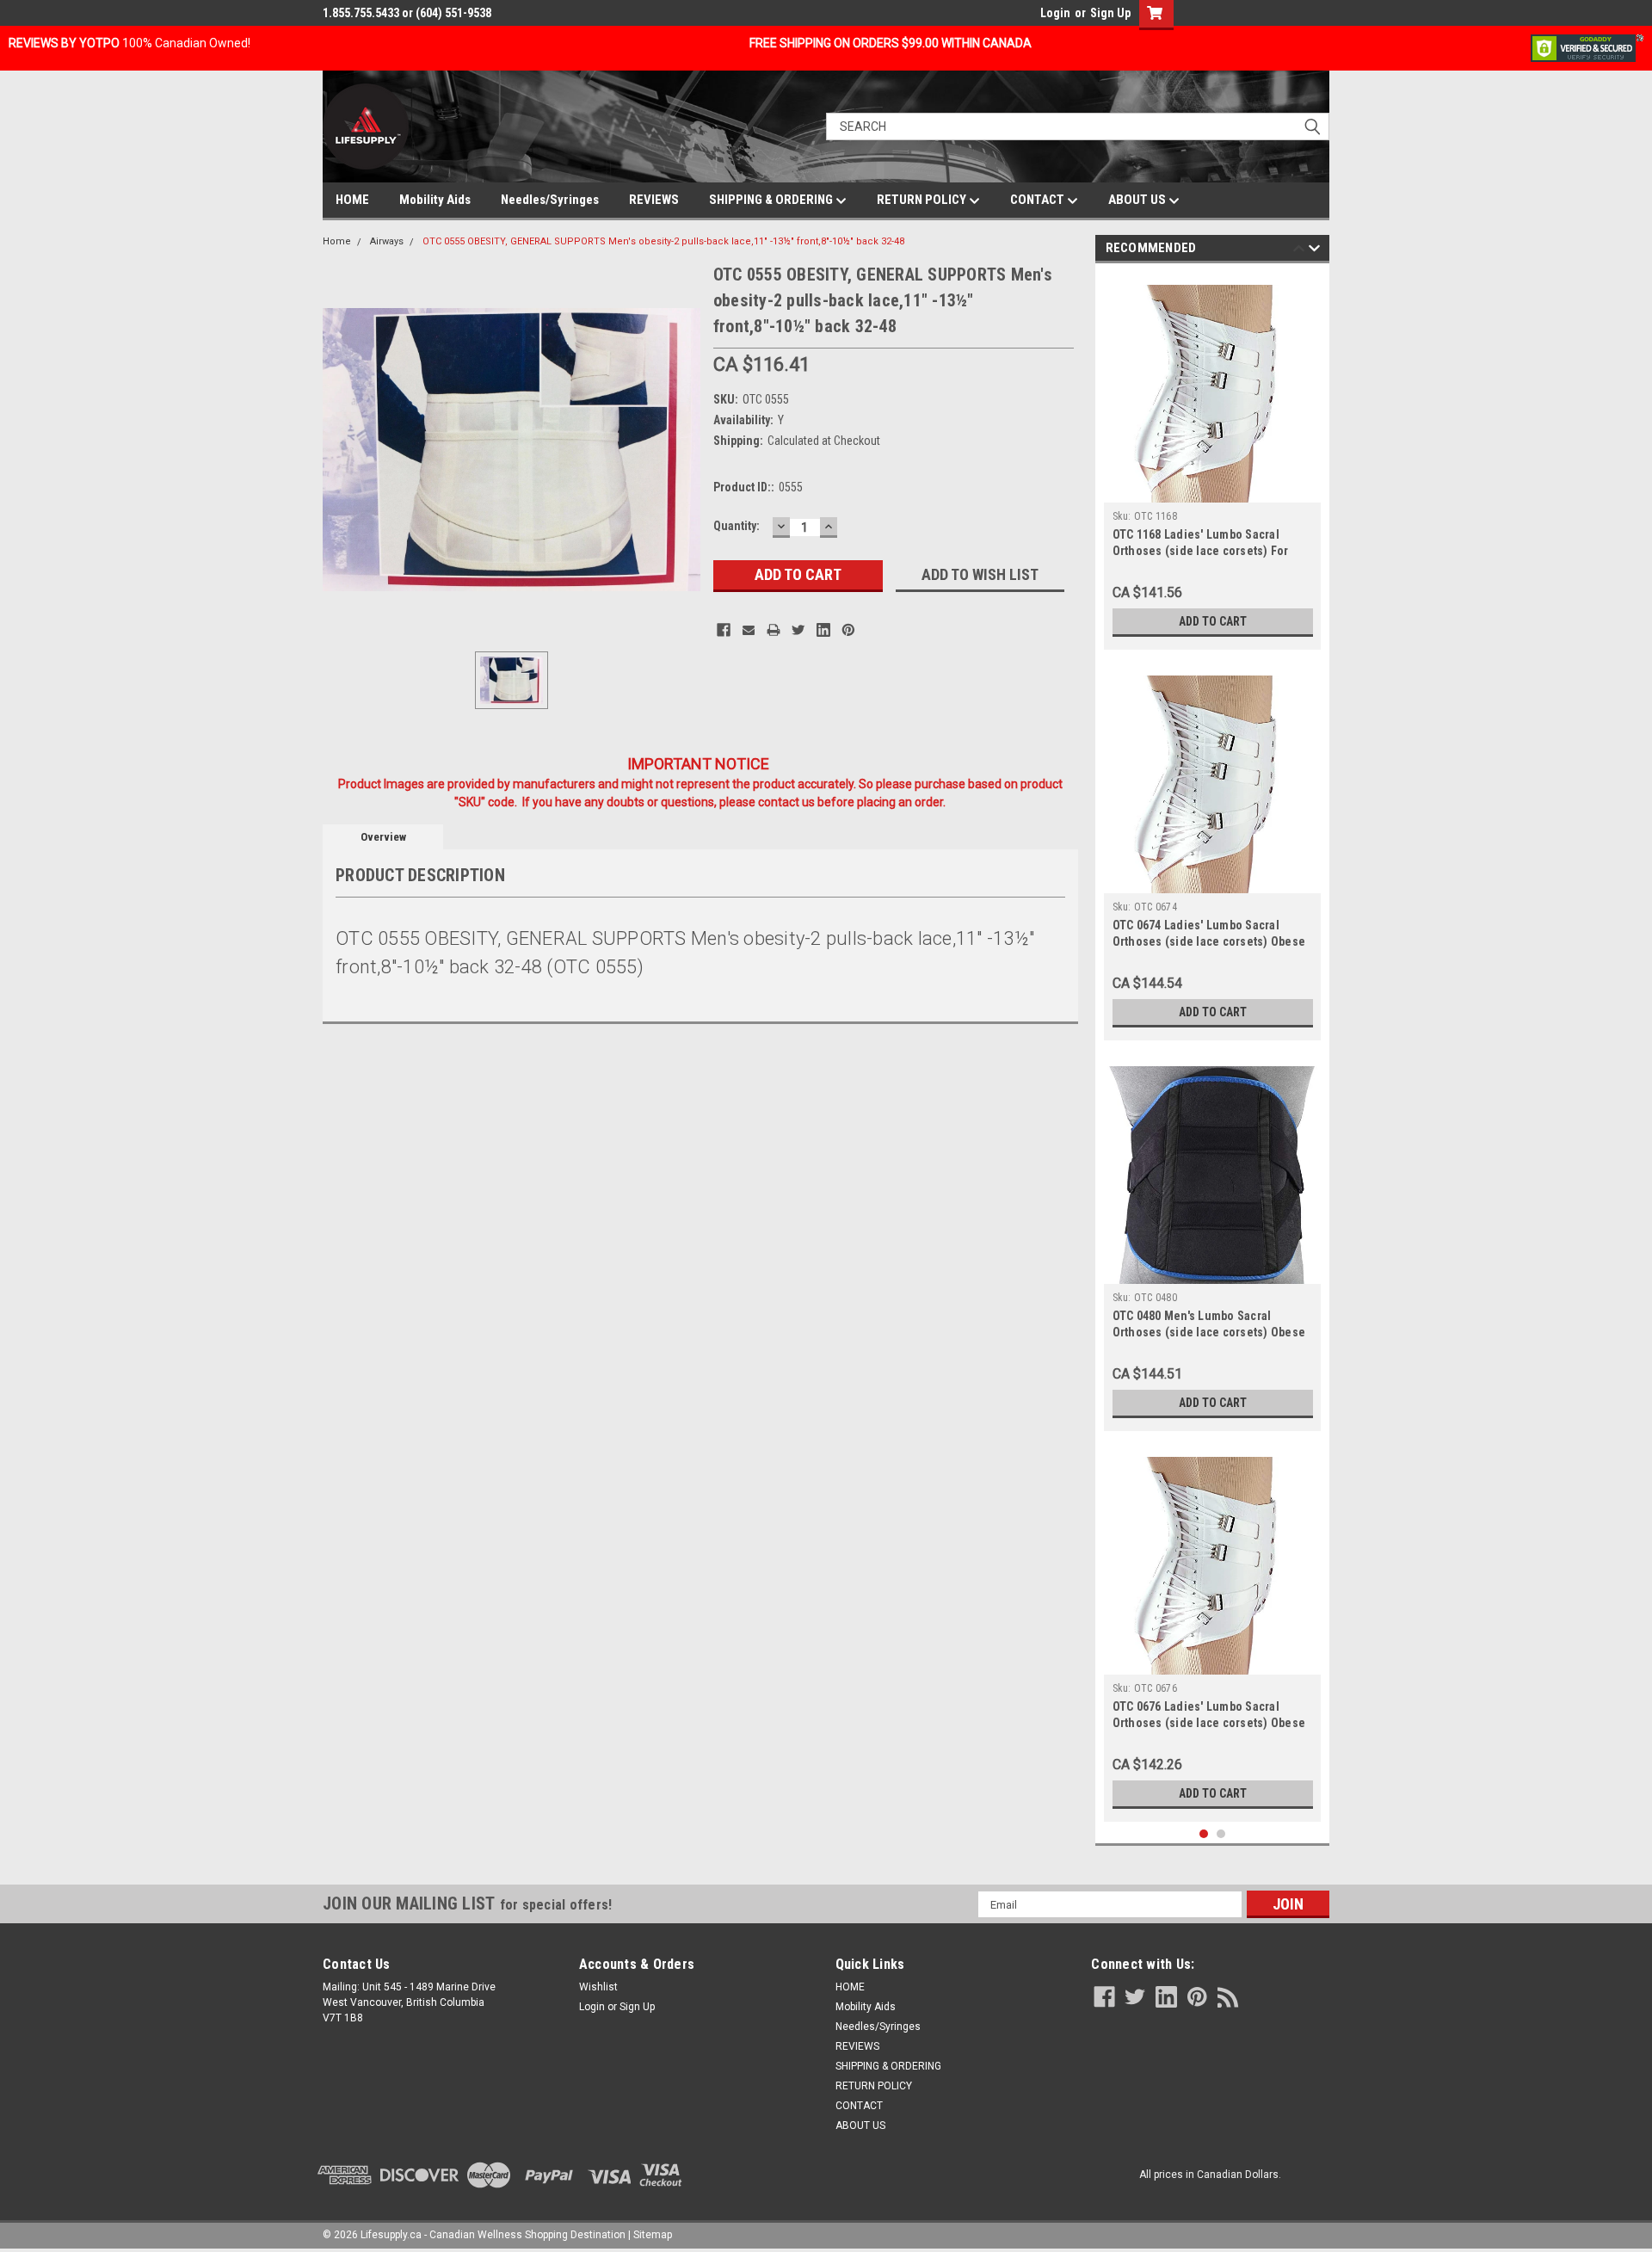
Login (1055, 13)
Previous (1299, 251)
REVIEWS (654, 200)
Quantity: (737, 526)
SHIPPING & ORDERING (772, 200)
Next (1314, 251)
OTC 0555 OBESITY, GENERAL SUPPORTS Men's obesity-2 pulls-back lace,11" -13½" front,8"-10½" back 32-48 (663, 241)
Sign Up (1110, 13)
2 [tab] (1221, 1834)
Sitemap (653, 2235)
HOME (352, 200)
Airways (387, 241)
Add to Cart (1213, 621)
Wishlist (598, 1987)
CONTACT (1039, 200)
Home (337, 241)
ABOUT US (1138, 200)
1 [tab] (1204, 1834)
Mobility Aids (435, 200)
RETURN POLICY (923, 200)
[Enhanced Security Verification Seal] (1587, 47)
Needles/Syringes (550, 200)
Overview (383, 837)
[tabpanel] (1213, 461)
